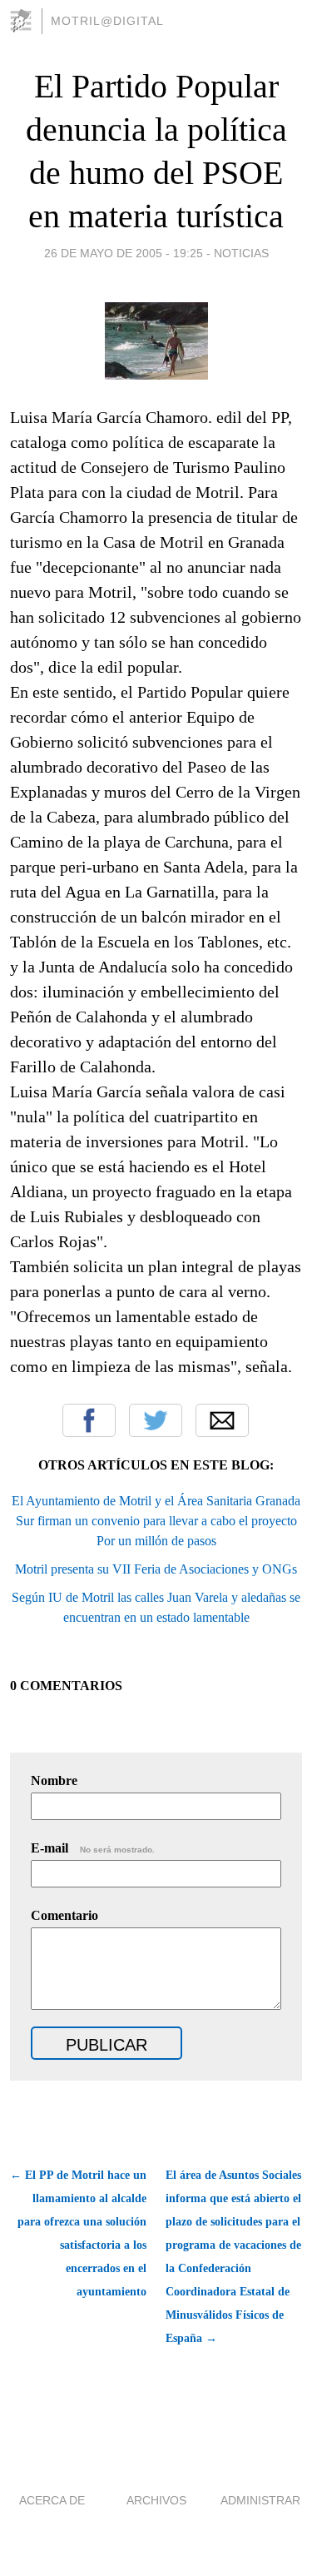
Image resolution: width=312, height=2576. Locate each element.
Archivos (156, 2500)
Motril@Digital (107, 21)
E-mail (93, 1848)
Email (222, 1420)
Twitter (156, 1420)
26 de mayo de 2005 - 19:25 (124, 253)
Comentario (64, 1915)
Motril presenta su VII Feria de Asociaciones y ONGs (156, 1569)
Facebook (89, 1420)
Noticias (241, 253)
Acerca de (52, 2500)
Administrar (260, 2500)
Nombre (54, 1780)
